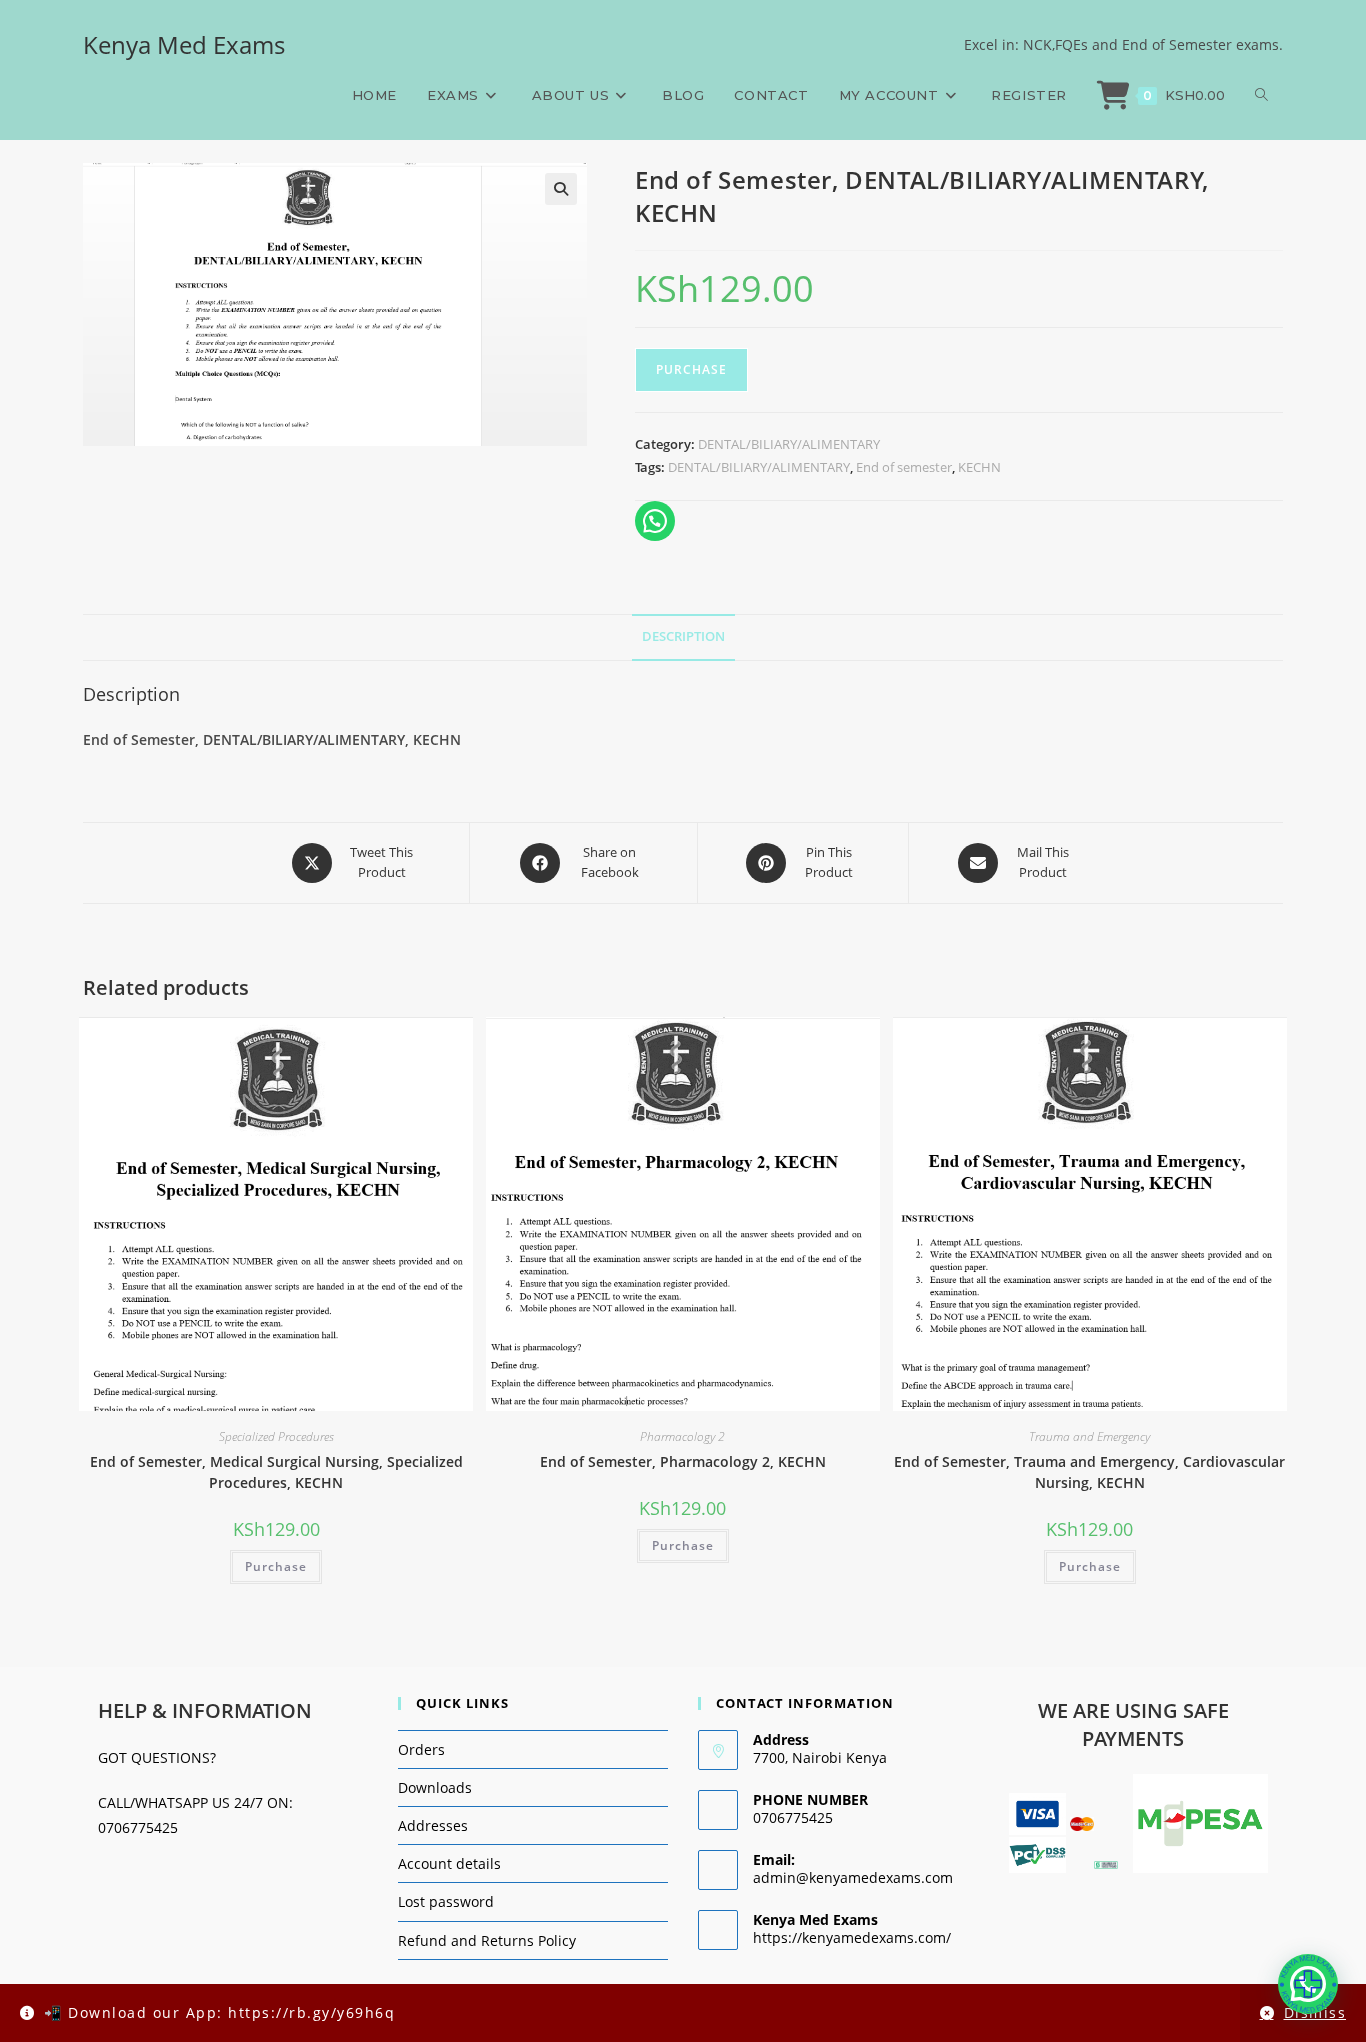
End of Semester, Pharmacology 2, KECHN (683, 1461)
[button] (561, 189)
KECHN (979, 467)
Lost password (446, 1901)
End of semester (904, 467)
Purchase (691, 369)
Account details (449, 1863)
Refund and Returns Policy (487, 1940)
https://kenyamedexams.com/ (852, 1937)
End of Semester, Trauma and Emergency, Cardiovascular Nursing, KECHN (1089, 1472)
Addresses (433, 1825)
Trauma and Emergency (1089, 1436)
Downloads (435, 1787)
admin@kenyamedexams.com (853, 1877)
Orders (421, 1749)
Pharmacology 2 (682, 1436)
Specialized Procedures (276, 1436)
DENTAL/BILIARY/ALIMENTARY (789, 444)
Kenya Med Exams (184, 44)
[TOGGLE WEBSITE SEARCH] (1261, 95)
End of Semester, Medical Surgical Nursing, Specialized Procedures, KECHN (276, 1472)
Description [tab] (683, 636)
